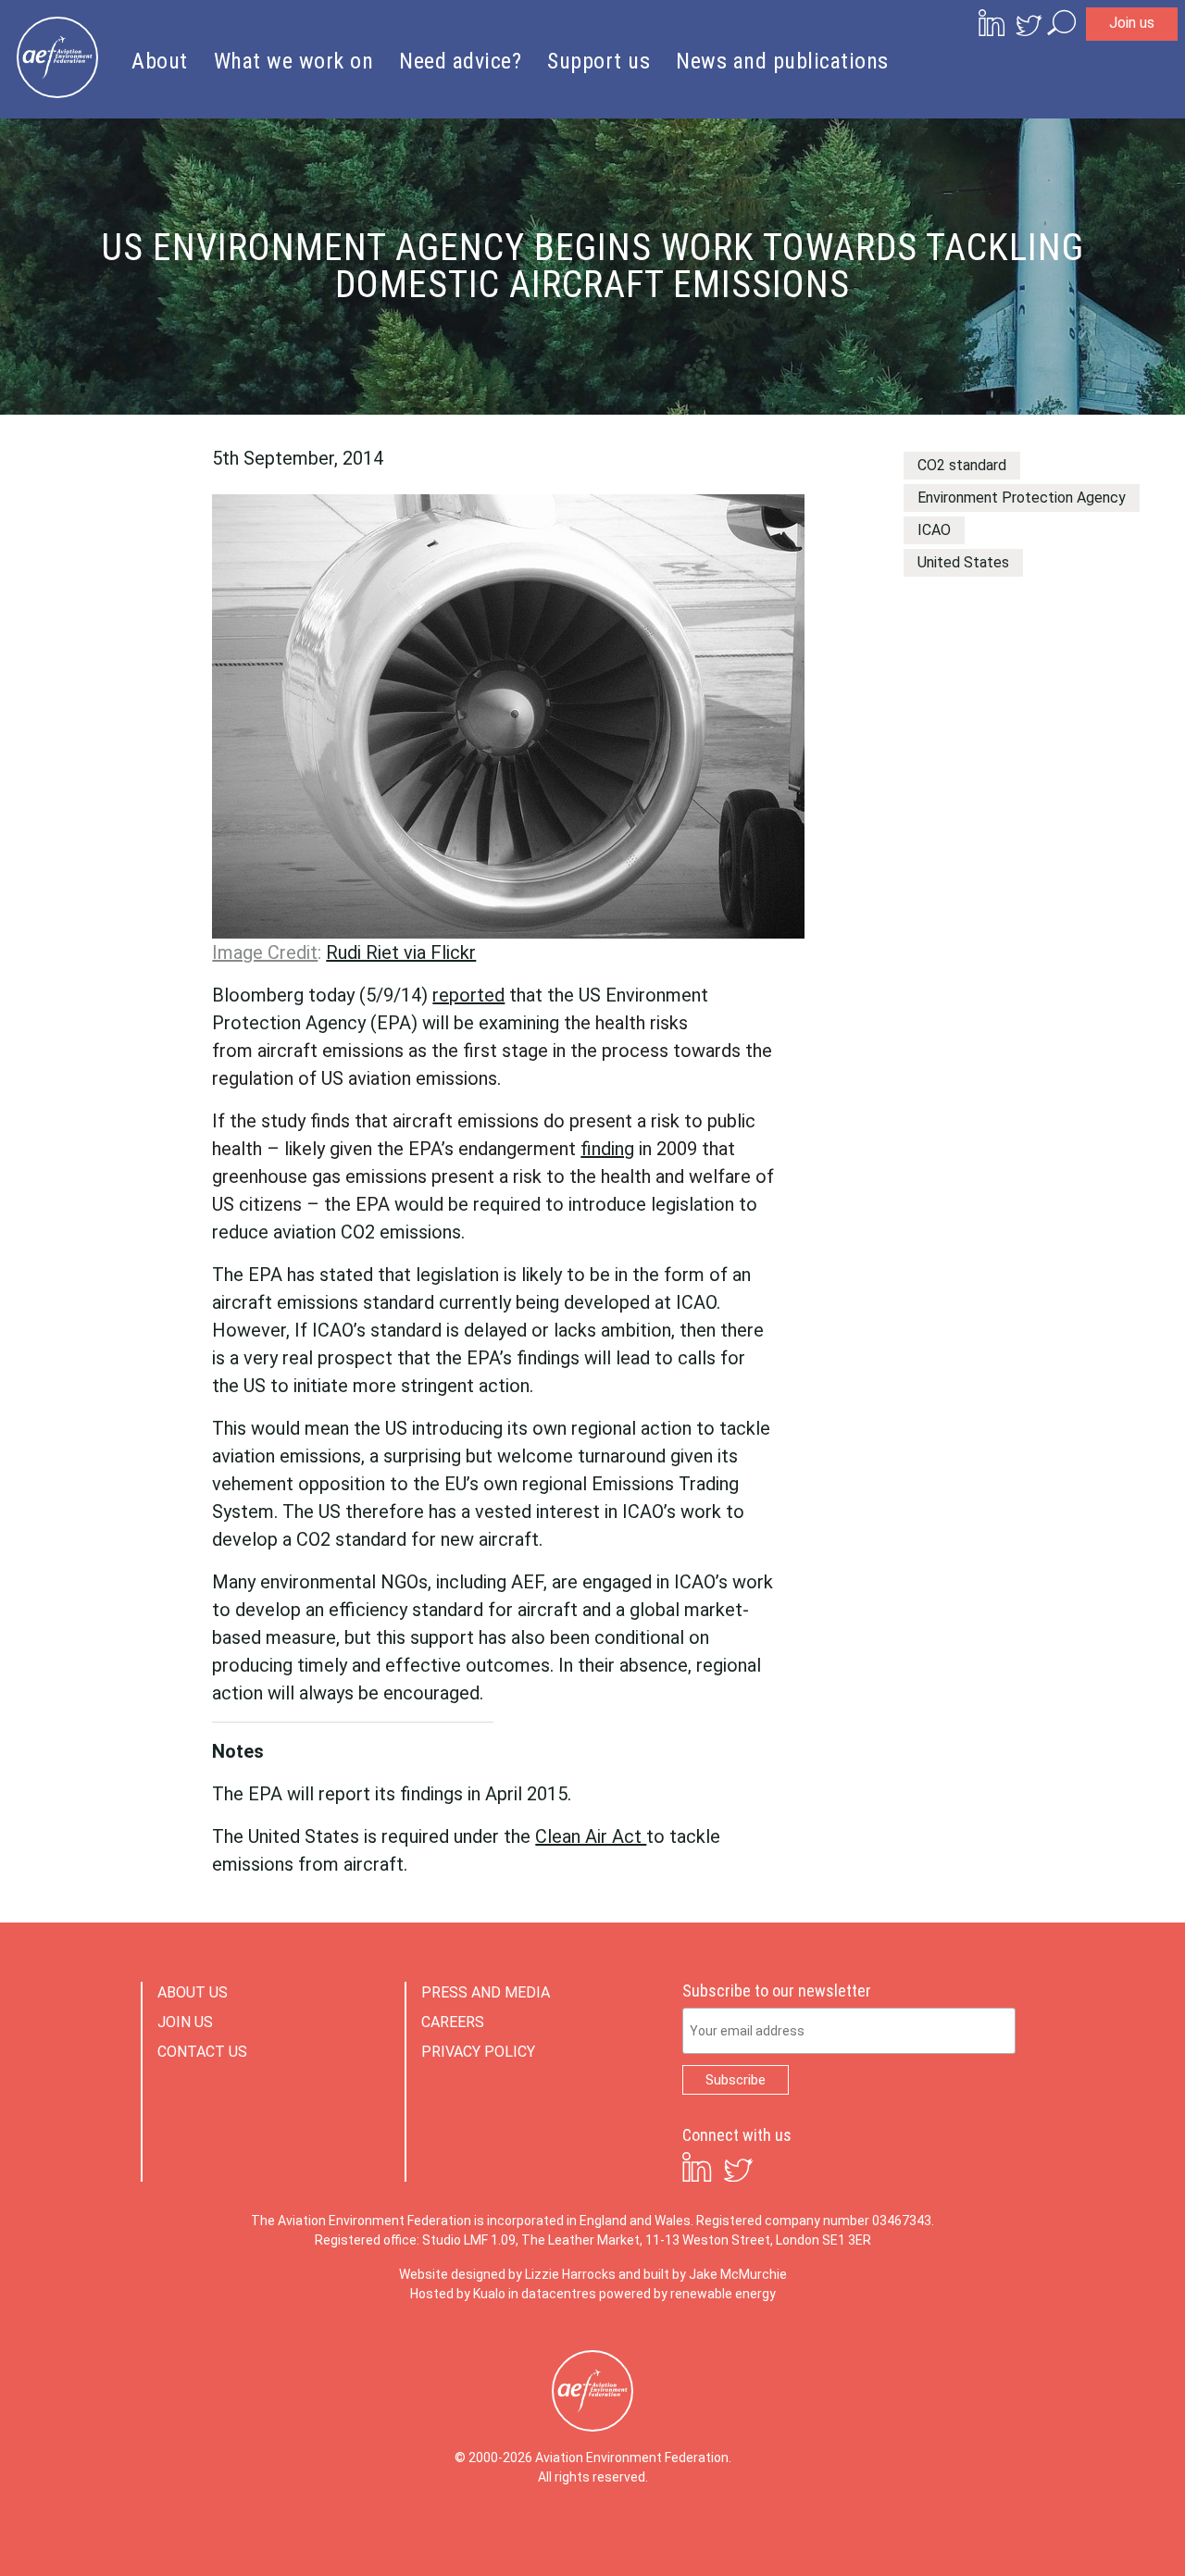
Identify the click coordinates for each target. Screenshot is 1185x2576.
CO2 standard (962, 465)
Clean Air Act (591, 1836)
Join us (1132, 23)
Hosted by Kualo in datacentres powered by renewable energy (593, 2294)
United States (963, 562)
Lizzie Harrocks (570, 2274)
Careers (453, 2022)
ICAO (934, 530)
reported (468, 995)
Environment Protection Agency (1022, 498)
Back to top (1088, 2532)
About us (193, 1992)
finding (607, 1149)
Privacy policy (478, 2052)
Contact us (202, 2052)
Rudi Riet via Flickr (401, 952)
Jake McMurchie (738, 2274)
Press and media (486, 1992)
